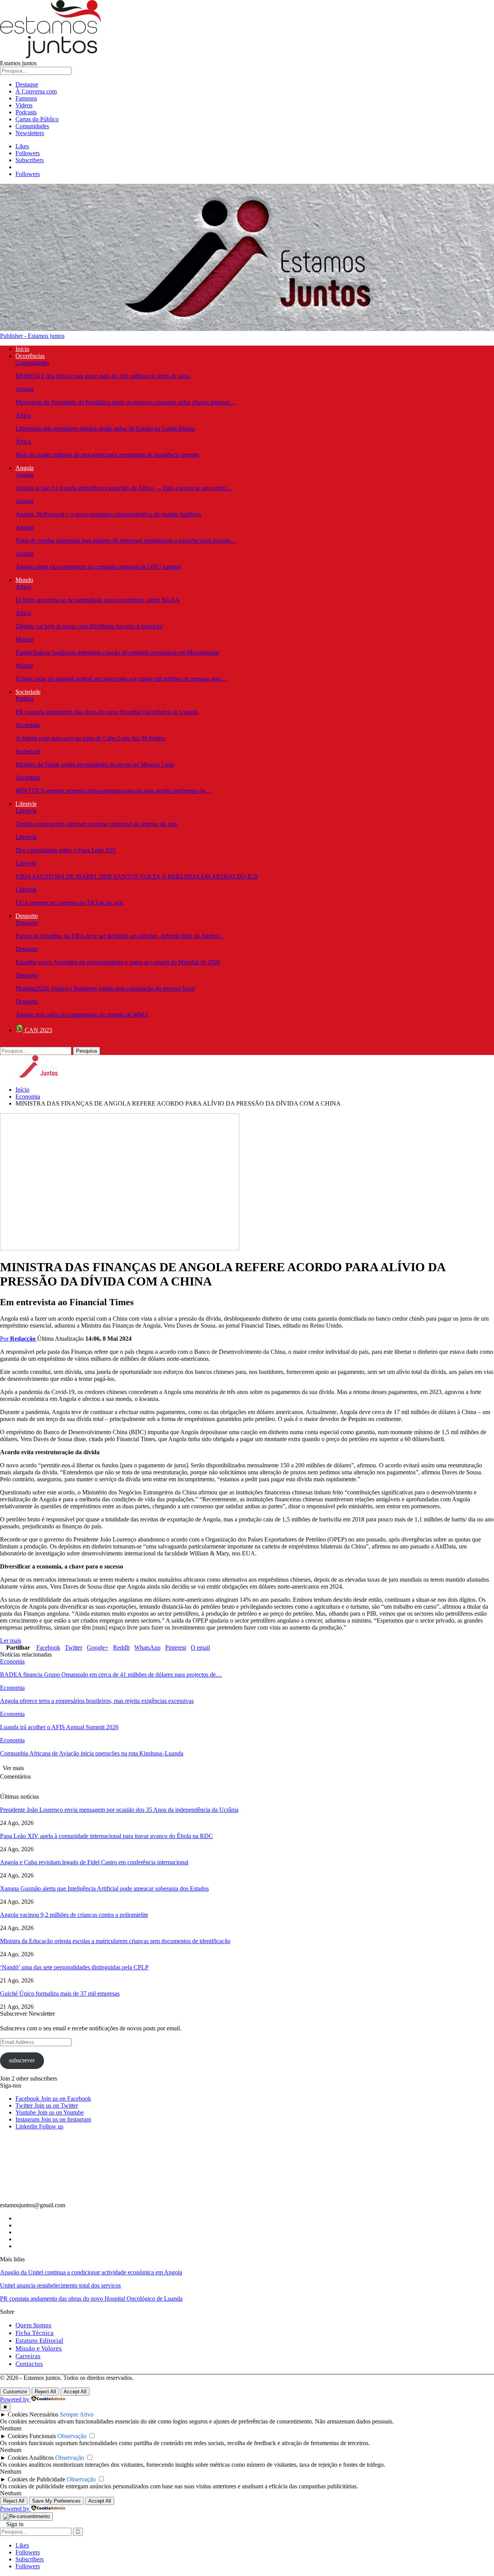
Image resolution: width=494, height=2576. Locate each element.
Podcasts (26, 112)
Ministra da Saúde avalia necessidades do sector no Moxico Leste (95, 764)
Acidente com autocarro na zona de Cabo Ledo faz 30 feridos (90, 738)
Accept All (75, 2392)
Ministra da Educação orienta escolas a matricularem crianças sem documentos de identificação (115, 1941)
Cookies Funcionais (32, 2436)
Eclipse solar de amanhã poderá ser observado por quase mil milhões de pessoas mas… (121, 679)
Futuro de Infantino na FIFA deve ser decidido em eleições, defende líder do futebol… (120, 936)
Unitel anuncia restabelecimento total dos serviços (60, 2285)
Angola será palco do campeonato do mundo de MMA (82, 1015)
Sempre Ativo (77, 2414)
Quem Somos (33, 2325)
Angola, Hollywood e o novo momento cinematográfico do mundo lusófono (108, 514)
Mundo (24, 580)
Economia (12, 1661)
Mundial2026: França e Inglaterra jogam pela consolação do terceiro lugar (105, 988)
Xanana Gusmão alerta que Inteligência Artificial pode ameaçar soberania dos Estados (104, 1888)
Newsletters (30, 133)
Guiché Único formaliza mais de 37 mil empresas (60, 1993)
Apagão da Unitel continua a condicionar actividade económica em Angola (91, 2272)
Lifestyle (26, 804)
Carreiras (28, 2356)
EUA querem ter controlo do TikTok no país (69, 903)
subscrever (22, 2060)
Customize (15, 2392)
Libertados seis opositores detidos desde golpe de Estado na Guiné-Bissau (105, 428)
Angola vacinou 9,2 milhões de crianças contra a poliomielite (74, 1915)
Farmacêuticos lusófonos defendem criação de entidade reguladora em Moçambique (117, 652)
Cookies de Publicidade (36, 2479)
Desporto (27, 916)
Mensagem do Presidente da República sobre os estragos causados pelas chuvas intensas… (126, 402)
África (23, 415)
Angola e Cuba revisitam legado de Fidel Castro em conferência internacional (94, 1862)
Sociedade (28, 692)
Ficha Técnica (35, 2333)
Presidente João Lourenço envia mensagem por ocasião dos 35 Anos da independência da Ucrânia (119, 1810)
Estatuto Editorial (39, 2341)
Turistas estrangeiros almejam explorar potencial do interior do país (96, 824)
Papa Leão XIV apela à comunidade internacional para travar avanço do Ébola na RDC (107, 1836)
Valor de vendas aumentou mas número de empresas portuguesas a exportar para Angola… (126, 540)
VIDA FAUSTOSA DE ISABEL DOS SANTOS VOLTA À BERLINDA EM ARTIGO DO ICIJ (137, 876)
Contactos (29, 2364)
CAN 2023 (38, 1030)
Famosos (26, 98)
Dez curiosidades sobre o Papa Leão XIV (66, 850)
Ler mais (11, 1641)
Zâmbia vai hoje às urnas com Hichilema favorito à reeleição (89, 626)
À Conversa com (36, 91)
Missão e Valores (39, 2348)
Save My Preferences (56, 2501)
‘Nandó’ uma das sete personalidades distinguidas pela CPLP (74, 1967)
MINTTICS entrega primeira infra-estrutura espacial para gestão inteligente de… (113, 791)
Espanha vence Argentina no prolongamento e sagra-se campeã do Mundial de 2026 (118, 962)
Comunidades (32, 126)
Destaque (27, 84)
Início (22, 349)
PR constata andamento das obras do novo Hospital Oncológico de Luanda (107, 712)
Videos (24, 105)
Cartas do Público (37, 119)
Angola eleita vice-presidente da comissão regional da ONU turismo (98, 567)
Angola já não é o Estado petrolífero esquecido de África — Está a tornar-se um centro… (124, 488)
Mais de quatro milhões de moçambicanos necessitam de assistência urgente (107, 455)
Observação (72, 2436)
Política (25, 699)
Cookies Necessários (33, 2414)
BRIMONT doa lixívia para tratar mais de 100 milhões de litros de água (103, 376)
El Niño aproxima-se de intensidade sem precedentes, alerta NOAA (98, 600)
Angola (25, 389)
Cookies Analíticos (31, 2458)
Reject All (45, 2392)
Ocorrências (30, 356)
